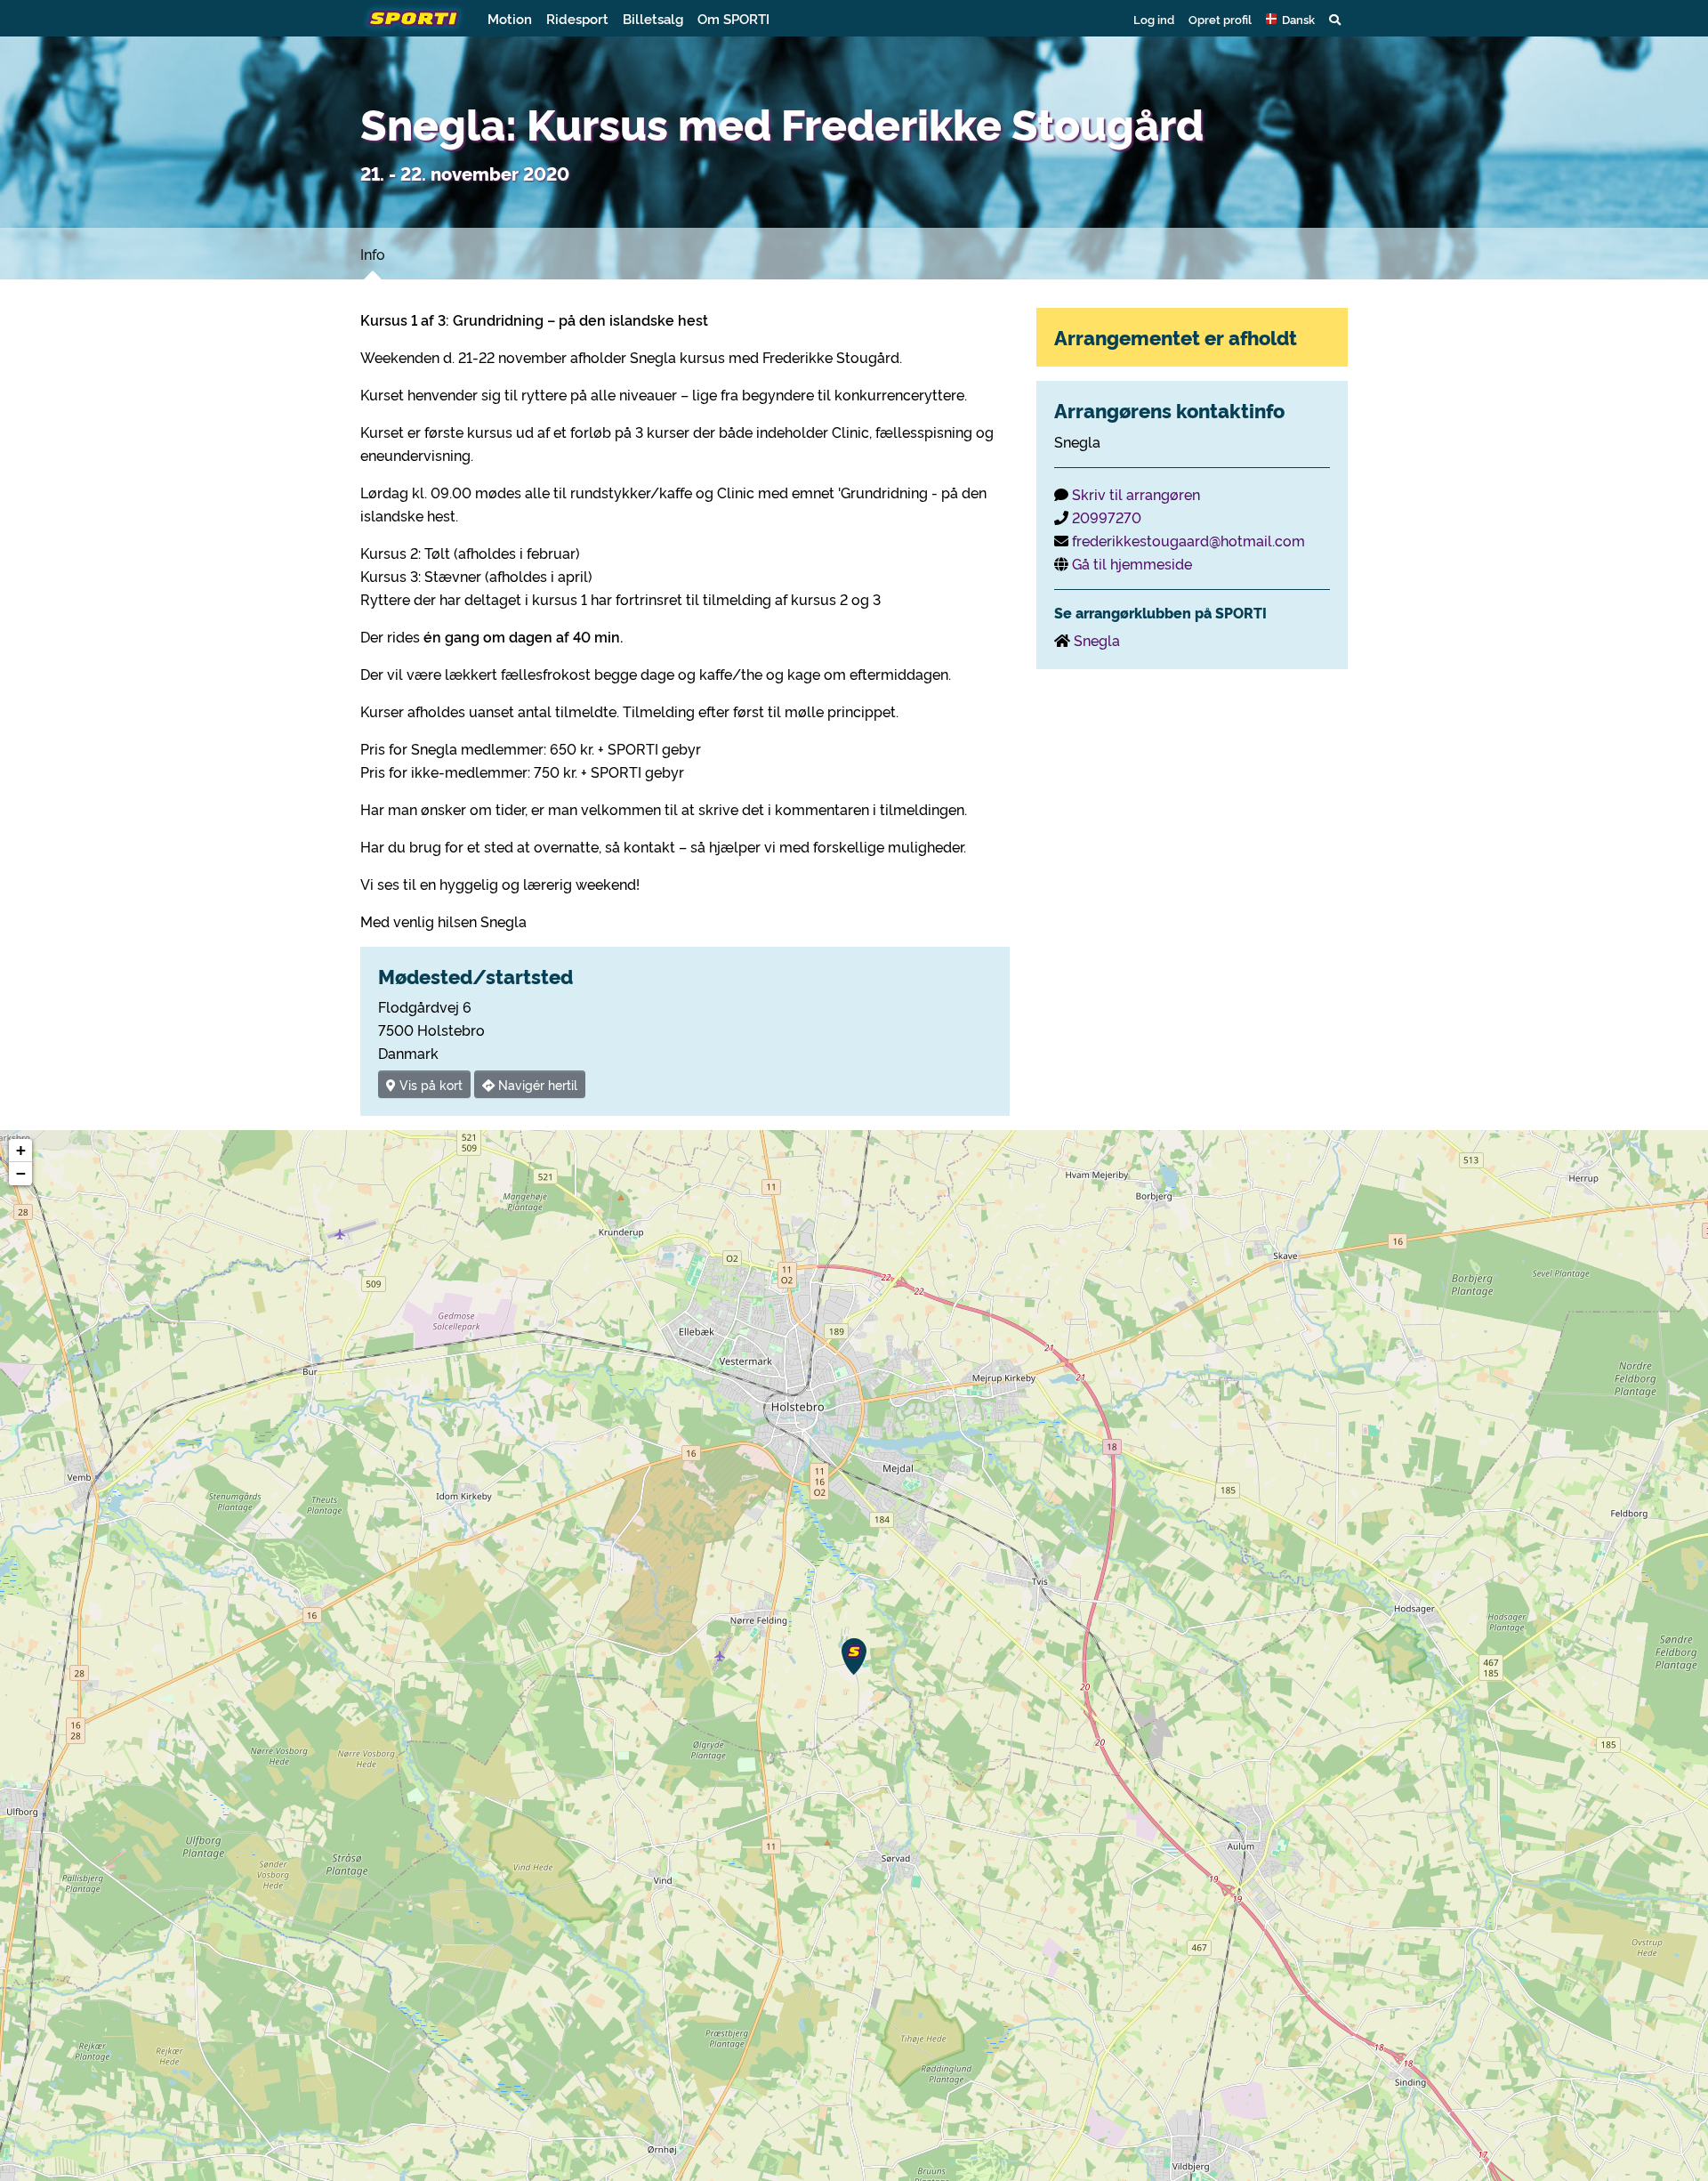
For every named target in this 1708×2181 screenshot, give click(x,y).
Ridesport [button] (577, 18)
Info (373, 254)
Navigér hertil (536, 1084)
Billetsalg (653, 18)
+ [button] (21, 1150)
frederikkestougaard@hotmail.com (1188, 540)
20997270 (1107, 517)
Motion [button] (510, 18)
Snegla (1097, 640)
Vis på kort (429, 1084)
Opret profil (1220, 19)
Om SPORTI (733, 18)
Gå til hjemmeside (1132, 563)
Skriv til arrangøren (1136, 494)
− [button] (21, 1173)
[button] (1290, 19)
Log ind (1154, 19)
